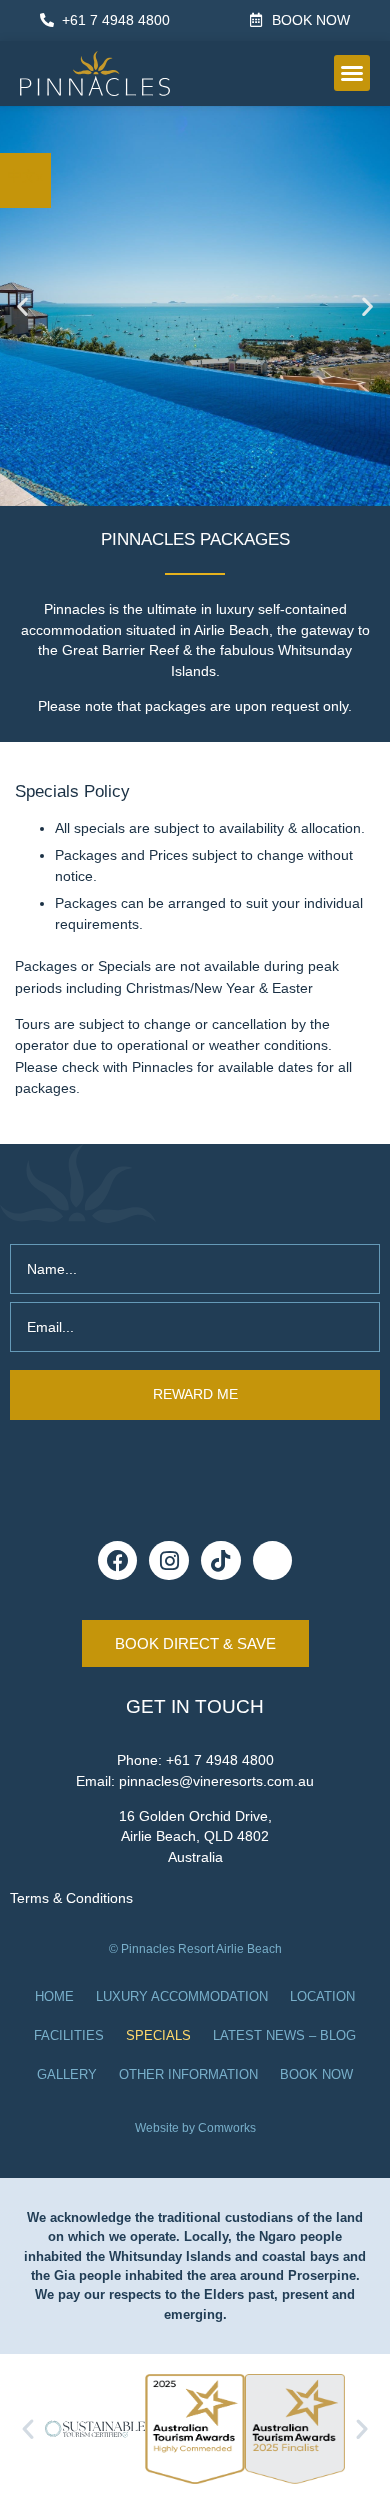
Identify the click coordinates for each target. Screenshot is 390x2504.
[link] (25, 176)
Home (54, 1997)
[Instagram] (169, 1561)
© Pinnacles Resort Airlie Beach (195, 1949)
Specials (158, 2036)
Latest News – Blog (284, 2036)
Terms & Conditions (71, 1898)
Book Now (316, 2075)
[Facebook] (118, 1561)
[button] (352, 73)
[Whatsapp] (273, 1561)
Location (322, 1997)
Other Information (188, 2075)
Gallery (67, 2075)
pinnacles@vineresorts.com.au (216, 1781)
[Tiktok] (221, 1561)
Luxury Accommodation (182, 1997)
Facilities (69, 2036)
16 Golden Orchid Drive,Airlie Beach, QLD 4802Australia (195, 1837)
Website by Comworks (195, 2128)
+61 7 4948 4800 (220, 1760)
